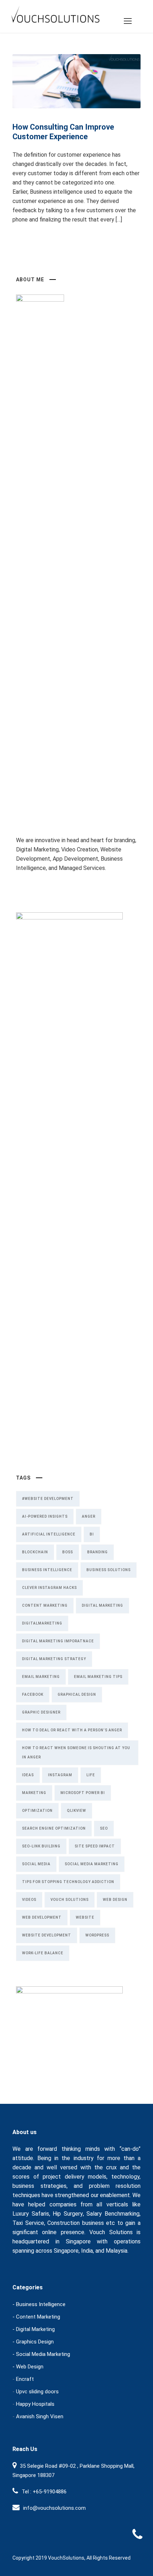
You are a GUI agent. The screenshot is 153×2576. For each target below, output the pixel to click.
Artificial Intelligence (49, 1534)
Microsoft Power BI (83, 1793)
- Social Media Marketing (41, 2354)
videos (29, 1900)
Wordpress (97, 1935)
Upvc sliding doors (37, 2392)
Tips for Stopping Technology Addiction (68, 1882)
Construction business (76, 2223)
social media (36, 1864)
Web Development (42, 1917)
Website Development (47, 1935)
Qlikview (76, 1811)
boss (68, 1552)
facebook (33, 1694)
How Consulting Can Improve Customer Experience (63, 132)
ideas (28, 1775)
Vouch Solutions (70, 1900)
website (85, 1917)
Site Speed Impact (95, 1846)
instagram (60, 1775)
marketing (34, 1793)
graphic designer (41, 1712)
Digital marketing (102, 1605)
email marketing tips (98, 1677)
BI (92, 1534)
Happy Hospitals (35, 2404)
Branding (97, 1552)
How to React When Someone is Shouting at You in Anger (76, 1753)
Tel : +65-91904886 (44, 2492)
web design (115, 1900)
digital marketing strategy (54, 1659)
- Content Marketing (36, 2317)
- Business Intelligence (39, 2304)
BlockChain (35, 1552)
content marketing (45, 1605)
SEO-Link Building (41, 1846)
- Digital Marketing (34, 2329)
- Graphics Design (33, 2342)
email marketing (41, 1677)
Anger (89, 1516)
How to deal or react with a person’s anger (72, 1730)
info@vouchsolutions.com (54, 2508)
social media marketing (92, 1864)
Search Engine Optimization (54, 1828)
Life (91, 1775)
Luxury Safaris (31, 2214)
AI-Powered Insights (45, 1516)
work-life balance (43, 1953)
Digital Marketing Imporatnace (58, 1641)
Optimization (37, 1811)
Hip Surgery (68, 2214)
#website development (48, 1499)
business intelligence (47, 1570)
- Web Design (28, 2367)
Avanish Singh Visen (40, 2416)
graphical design (77, 1694)
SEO (104, 1828)
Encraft (25, 2379)
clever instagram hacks (49, 1588)
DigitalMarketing (42, 1623)
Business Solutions (109, 1570)
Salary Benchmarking (113, 2214)
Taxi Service (28, 2223)
